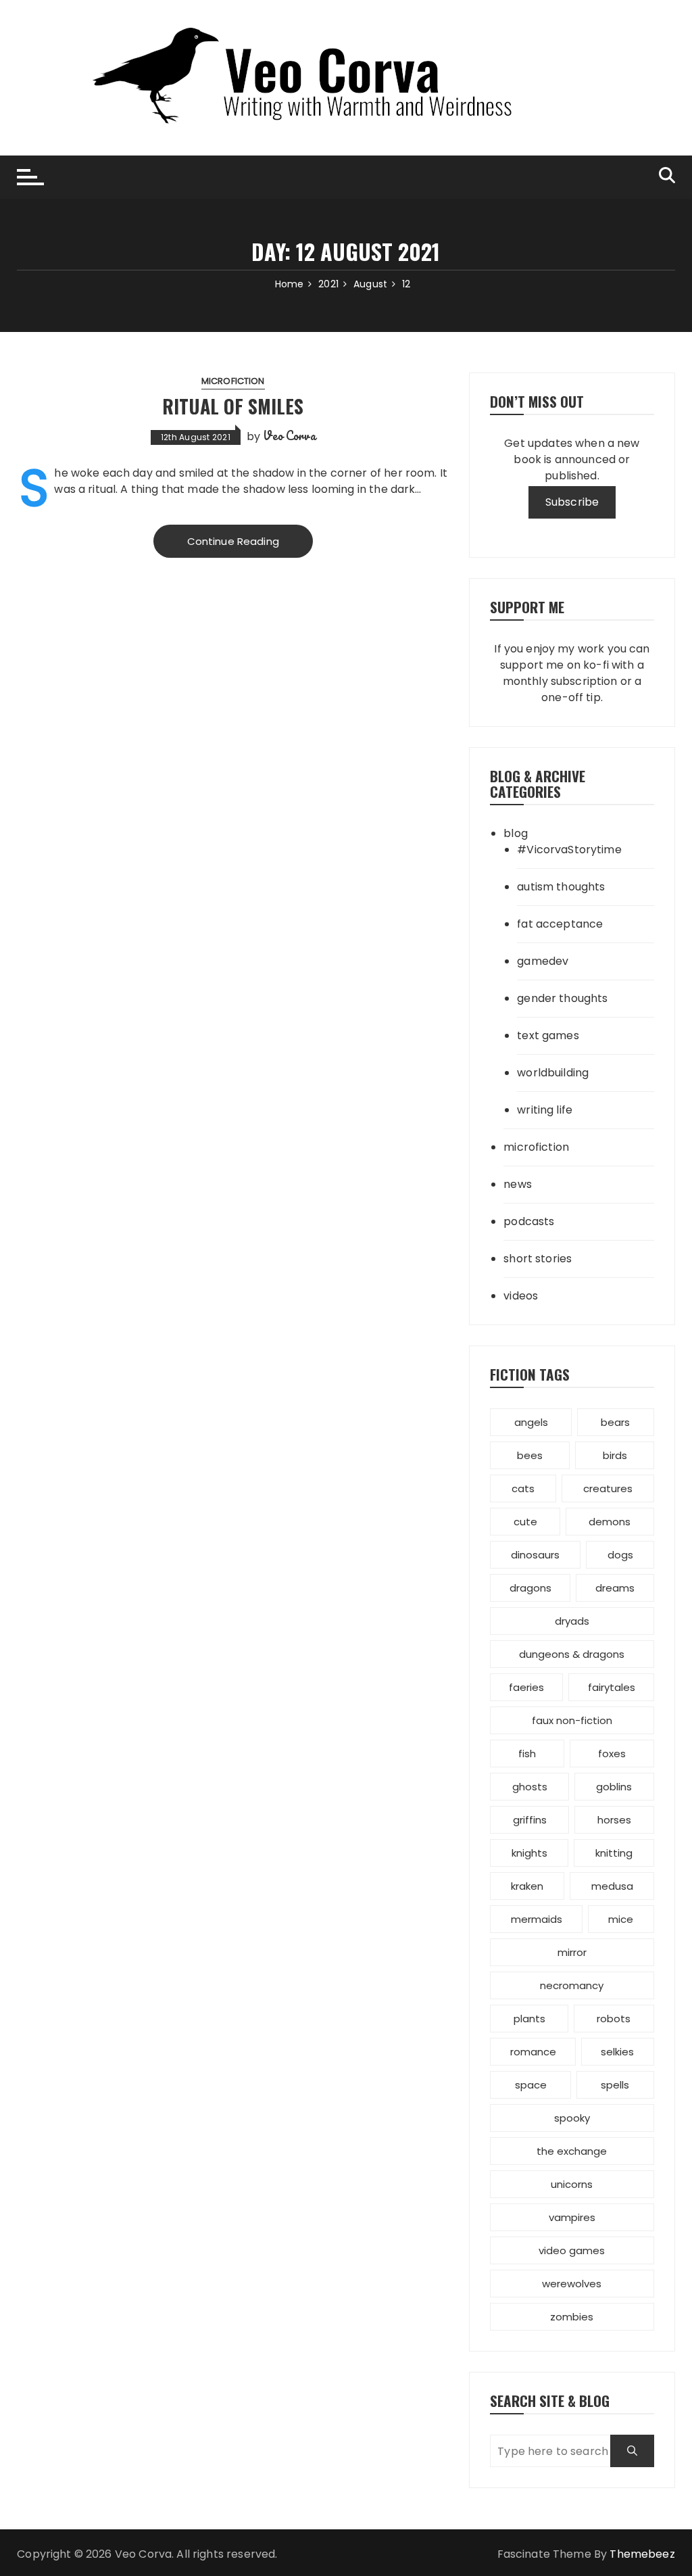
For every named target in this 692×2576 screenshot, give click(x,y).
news (518, 1184)
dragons (530, 1588)
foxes (612, 1754)
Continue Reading (233, 541)
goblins (614, 1787)
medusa (612, 1886)
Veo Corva (289, 435)
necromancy (572, 1985)
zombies (572, 2317)
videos (521, 1296)
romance (533, 2052)
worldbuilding (553, 1073)
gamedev (543, 961)
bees (530, 1455)
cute (525, 1522)
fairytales (612, 1687)
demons (610, 1522)
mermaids (537, 1919)
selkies (617, 2052)
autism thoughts (561, 887)
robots (614, 2019)
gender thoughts (562, 998)
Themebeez (642, 2554)
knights (529, 1853)
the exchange (572, 2151)
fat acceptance (560, 924)
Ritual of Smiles (233, 406)
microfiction (233, 381)
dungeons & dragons (572, 1654)
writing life (545, 1110)
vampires (572, 2217)
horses (614, 1820)
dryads (572, 1621)
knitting (614, 1853)
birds (615, 1455)
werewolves (572, 2284)
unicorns (572, 2184)
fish (527, 1754)
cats (523, 1488)
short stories (538, 1259)
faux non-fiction (572, 1720)
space (531, 2085)
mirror (572, 1952)
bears (615, 1422)
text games (548, 1035)
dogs (620, 1555)
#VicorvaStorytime (569, 850)
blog (516, 833)
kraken (527, 1886)
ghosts (530, 1787)
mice (621, 1919)
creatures (608, 1488)
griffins (530, 1820)
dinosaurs (535, 1555)
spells (615, 2085)
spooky (572, 2118)
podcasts (529, 1221)
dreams (615, 1588)
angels (531, 1422)
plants (529, 2019)
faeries (526, 1687)
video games (572, 2250)
